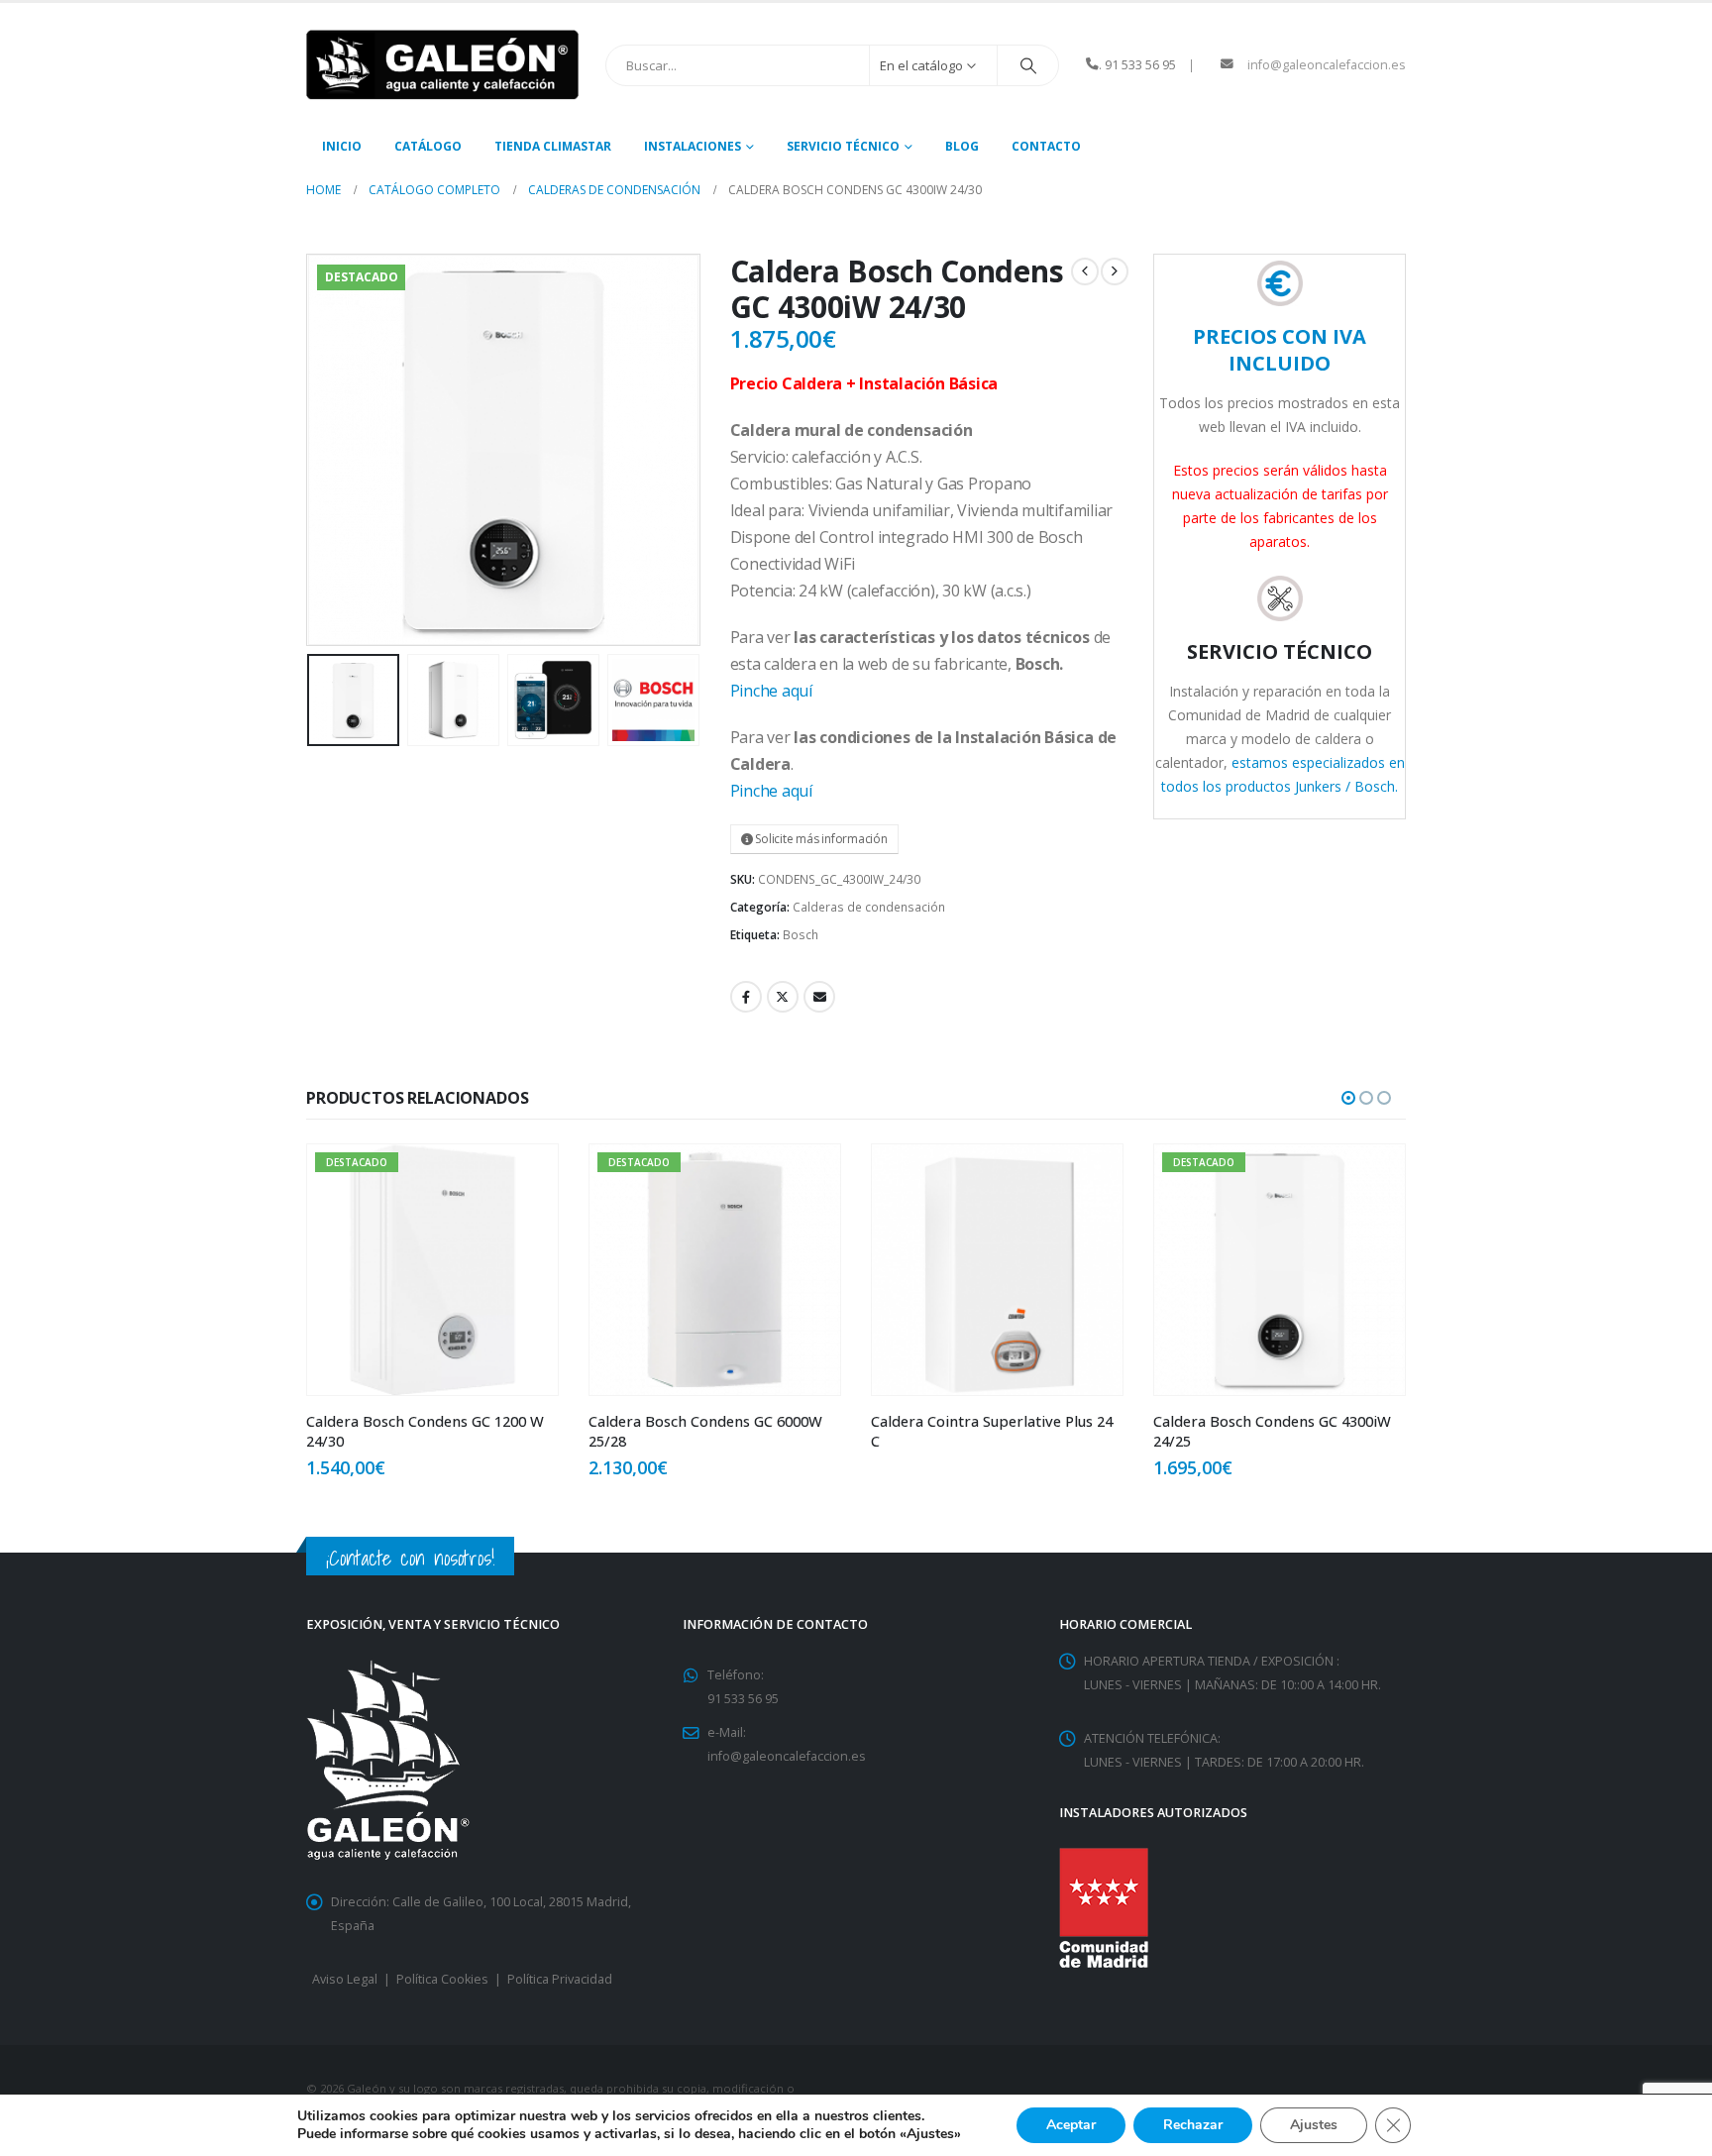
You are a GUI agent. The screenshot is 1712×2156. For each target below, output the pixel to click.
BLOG (962, 146)
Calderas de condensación (869, 907)
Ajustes (1314, 2125)
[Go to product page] (715, 1270)
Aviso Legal (345, 1979)
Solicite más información (820, 839)
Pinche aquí (771, 691)
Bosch (801, 935)
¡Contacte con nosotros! (410, 1558)
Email (819, 997)
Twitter (783, 997)
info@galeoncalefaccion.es (1327, 65)
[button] (311, 450)
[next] (1115, 271)
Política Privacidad (560, 1979)
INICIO (342, 146)
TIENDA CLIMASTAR (553, 146)
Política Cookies (442, 1979)
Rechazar (1193, 2125)
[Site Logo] (442, 65)
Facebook (746, 997)
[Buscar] (1028, 65)
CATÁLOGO (428, 146)
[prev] (1085, 271)
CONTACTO (1046, 146)
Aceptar (1071, 2125)
